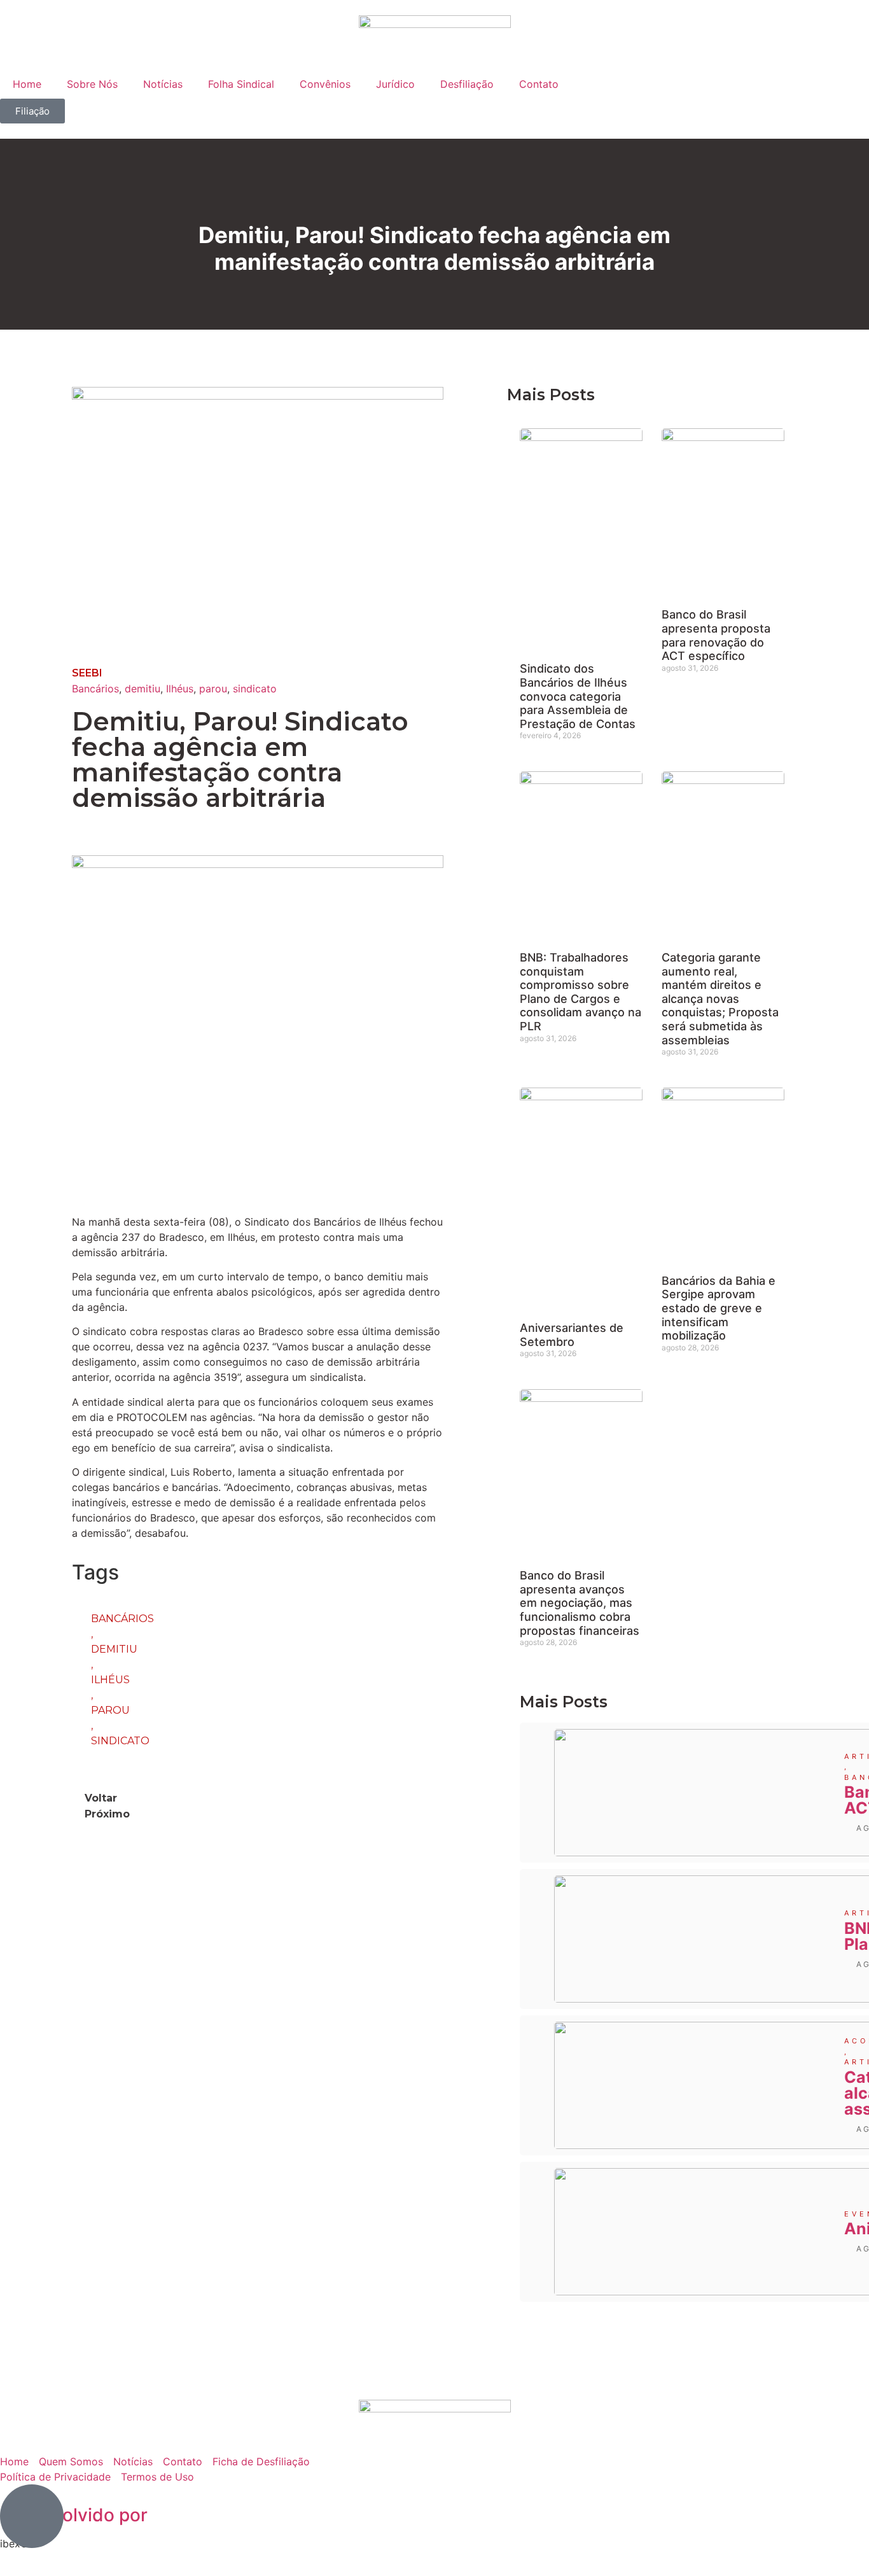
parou (213, 689)
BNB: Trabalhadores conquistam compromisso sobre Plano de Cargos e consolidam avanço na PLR (580, 992)
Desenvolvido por (74, 2515)
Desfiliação (467, 84)
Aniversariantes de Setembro (572, 1335)
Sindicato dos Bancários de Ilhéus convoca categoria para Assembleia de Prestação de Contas (578, 696)
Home (27, 84)
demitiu (143, 689)
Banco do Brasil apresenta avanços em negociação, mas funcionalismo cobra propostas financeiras (580, 1603)
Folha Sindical (241, 84)
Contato (539, 84)
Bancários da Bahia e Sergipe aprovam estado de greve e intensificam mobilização (719, 1308)
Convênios (325, 84)
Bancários (95, 689)
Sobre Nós (92, 84)
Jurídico (395, 84)
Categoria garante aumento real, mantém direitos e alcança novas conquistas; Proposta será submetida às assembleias (720, 999)
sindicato (255, 689)
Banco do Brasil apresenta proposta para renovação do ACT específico (716, 635)
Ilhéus (180, 689)
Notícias (163, 84)
